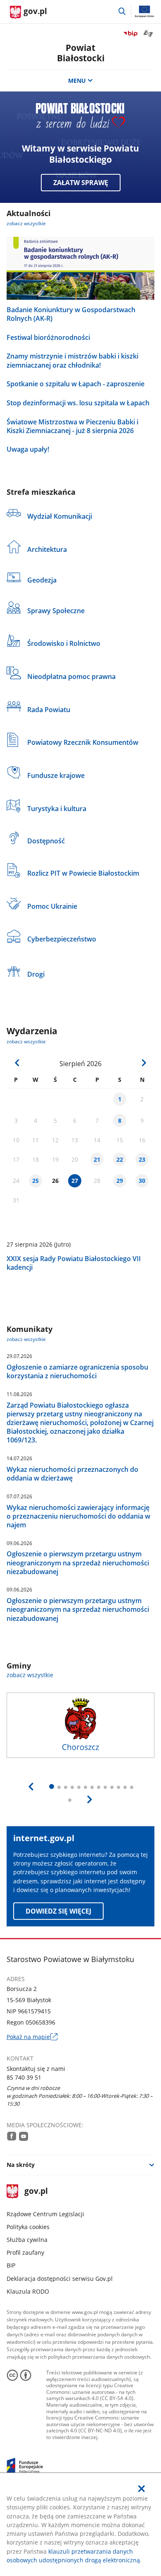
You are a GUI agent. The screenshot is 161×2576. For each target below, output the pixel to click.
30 (142, 1181)
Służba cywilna (27, 2240)
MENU (77, 81)
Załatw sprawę (81, 183)
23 (142, 1159)
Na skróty (21, 2165)
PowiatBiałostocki (81, 53)
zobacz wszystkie (26, 223)
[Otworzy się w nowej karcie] (12, 2136)
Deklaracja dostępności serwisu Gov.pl (60, 2279)
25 (36, 1181)
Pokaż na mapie (32, 2037)
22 (120, 1159)
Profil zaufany (25, 2252)
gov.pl (36, 2192)
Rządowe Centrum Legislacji (45, 2214)
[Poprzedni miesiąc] (17, 1063)
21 (97, 1159)
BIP (11, 2265)
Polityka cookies (28, 2227)
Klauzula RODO (28, 2291)
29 (120, 1181)
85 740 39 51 (24, 2077)
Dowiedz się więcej (58, 1911)
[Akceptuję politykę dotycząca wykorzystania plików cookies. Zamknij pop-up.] (142, 2489)
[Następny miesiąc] (143, 1063)
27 (75, 1181)
